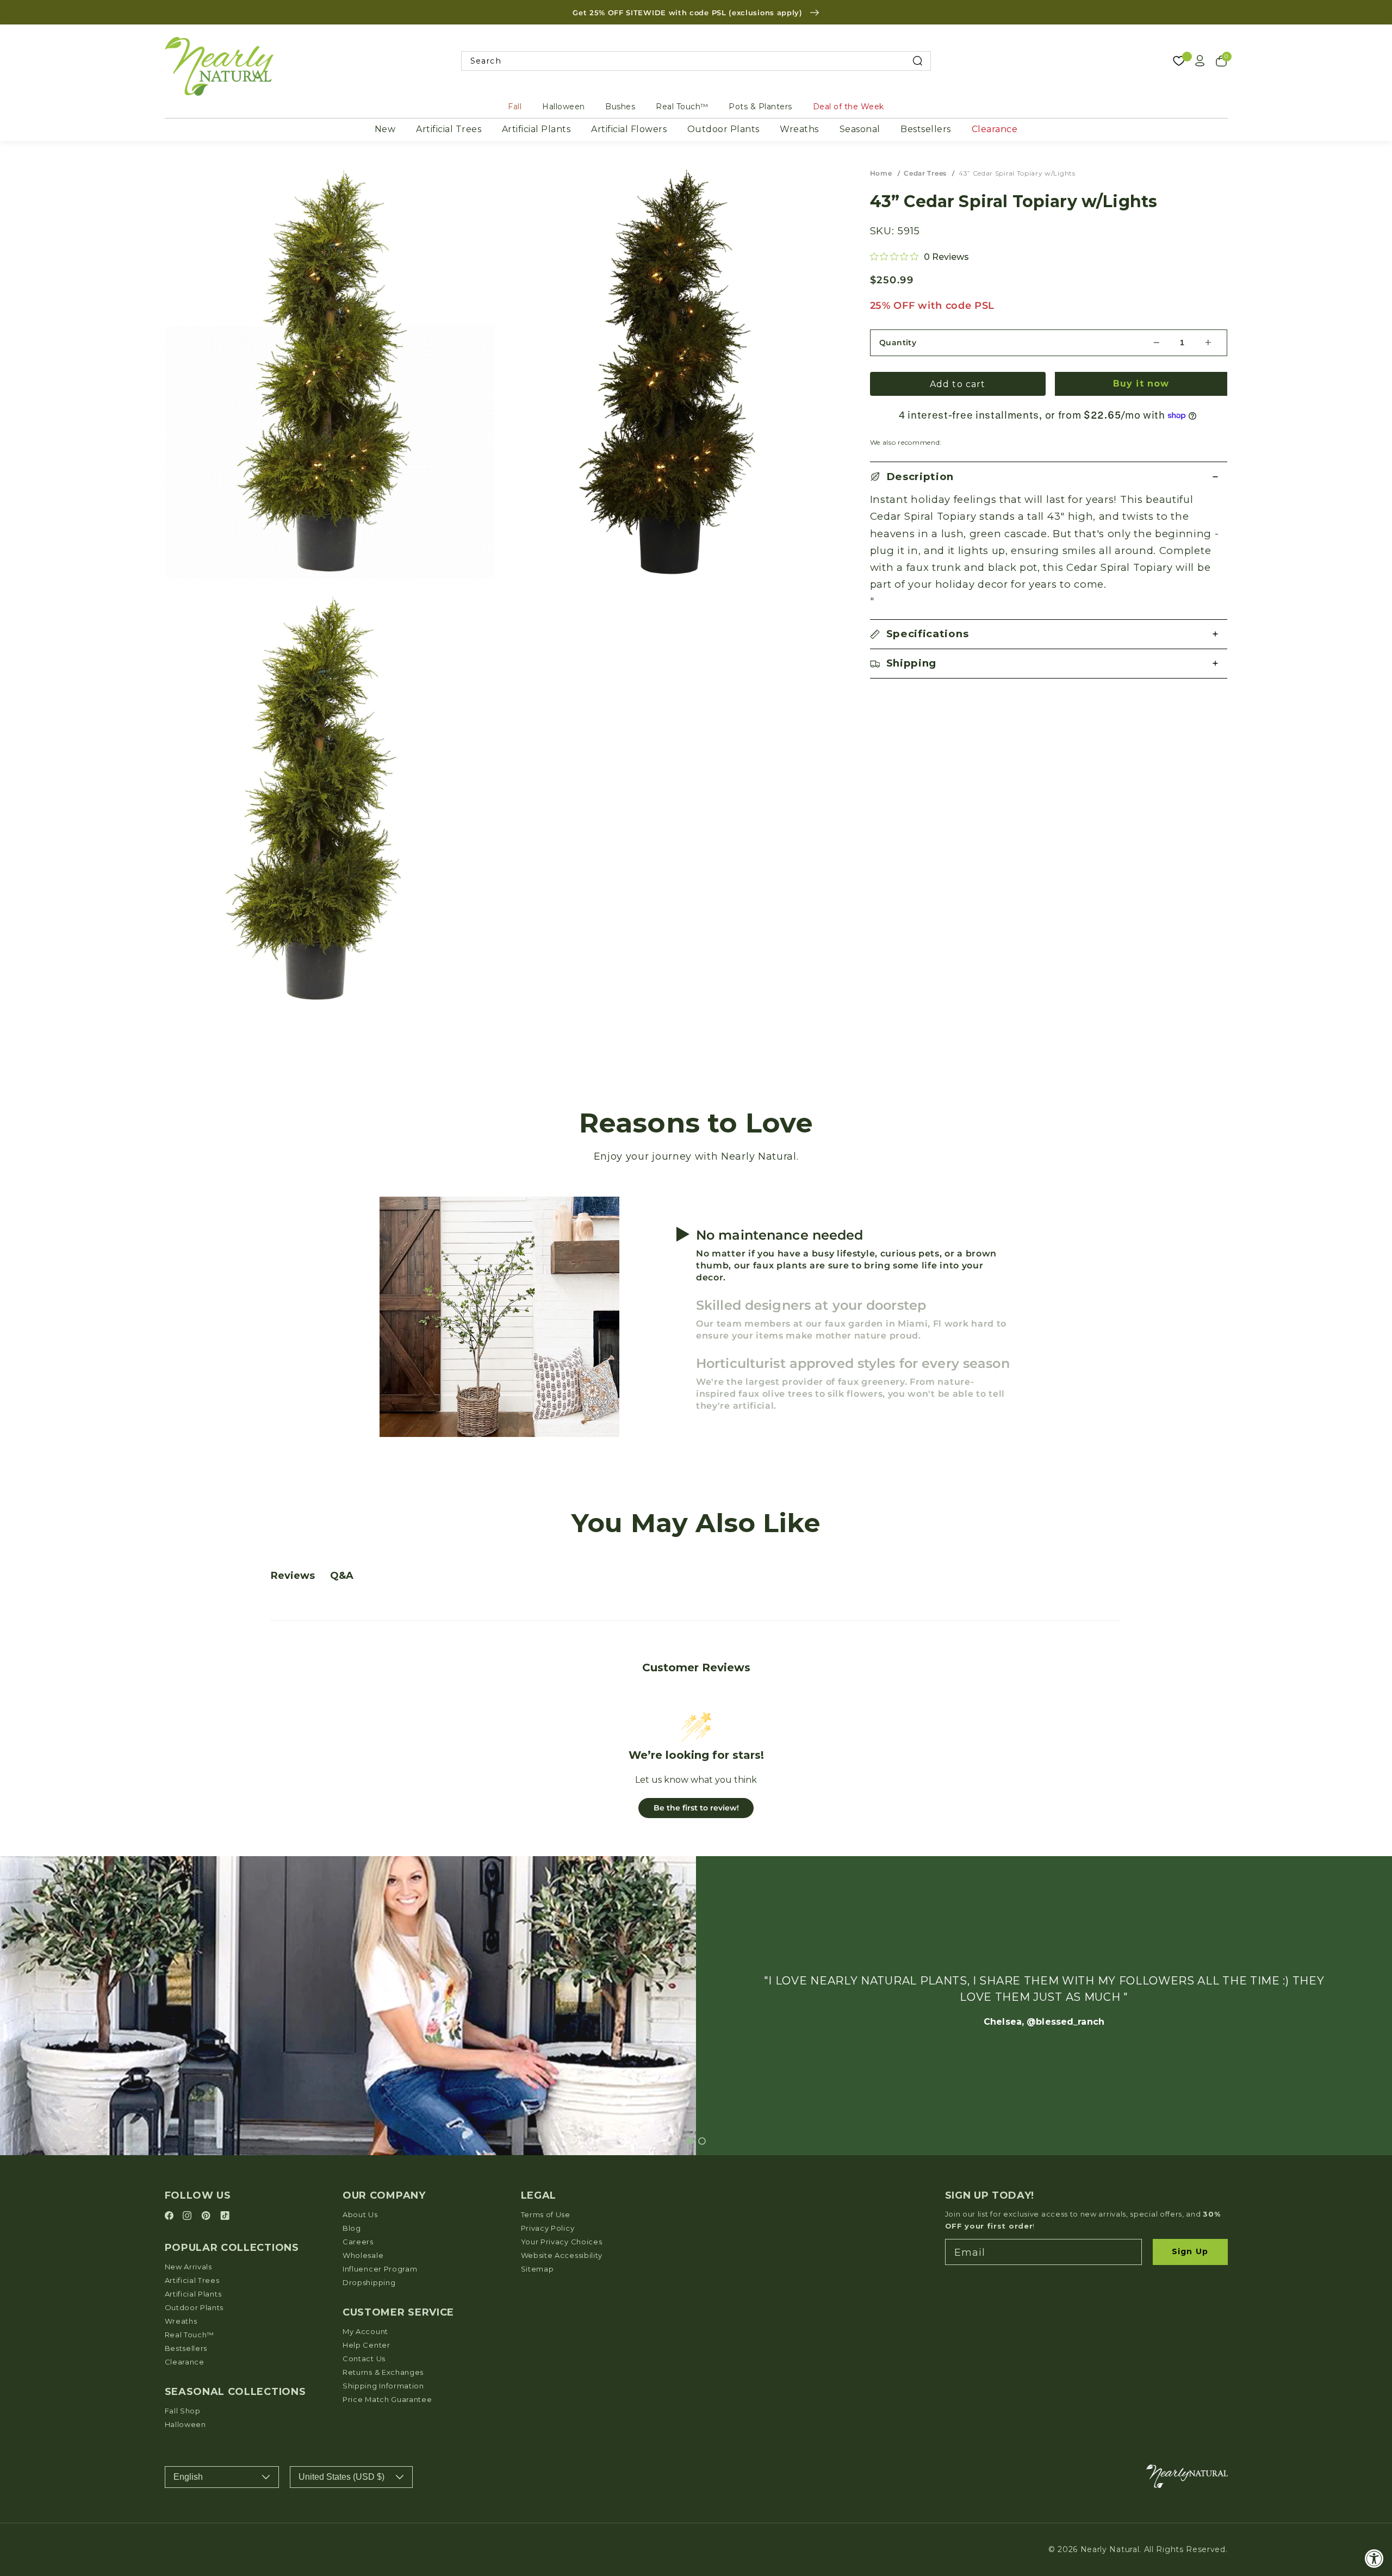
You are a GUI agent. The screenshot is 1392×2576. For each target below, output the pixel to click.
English (188, 2477)
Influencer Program (380, 2269)
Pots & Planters (760, 107)
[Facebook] (171, 2216)
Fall (515, 107)
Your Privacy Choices (562, 2242)
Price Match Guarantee (387, 2399)
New (385, 129)
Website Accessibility (562, 2255)
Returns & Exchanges (383, 2372)
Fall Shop (183, 2411)
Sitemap (537, 2269)
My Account (365, 2331)
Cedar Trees (925, 173)
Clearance (995, 129)
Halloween (564, 107)
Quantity (898, 343)
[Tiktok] (225, 2216)
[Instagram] (189, 2216)
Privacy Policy (548, 2228)
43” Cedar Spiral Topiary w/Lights (1017, 173)
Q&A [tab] (342, 1576)
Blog (352, 2228)
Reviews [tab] (293, 1576)
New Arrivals (188, 2267)
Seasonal (860, 129)
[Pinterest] (207, 2216)
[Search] (918, 61)
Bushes (620, 107)
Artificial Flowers (629, 129)
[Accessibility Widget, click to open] (1374, 2558)
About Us (360, 2214)
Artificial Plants (536, 129)
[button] (1049, 477)
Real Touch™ (682, 107)
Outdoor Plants (723, 129)
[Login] (1200, 61)
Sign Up (1190, 2251)
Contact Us (364, 2359)
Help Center (366, 2345)
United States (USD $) (341, 2477)
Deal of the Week (849, 107)
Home (881, 173)
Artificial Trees (449, 129)
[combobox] (696, 61)
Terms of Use (546, 2214)
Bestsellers (926, 129)
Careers (358, 2242)
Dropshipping (369, 2282)
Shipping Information (383, 2386)
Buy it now (1141, 384)
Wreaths (799, 129)
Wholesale (363, 2255)
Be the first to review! (696, 1808)
